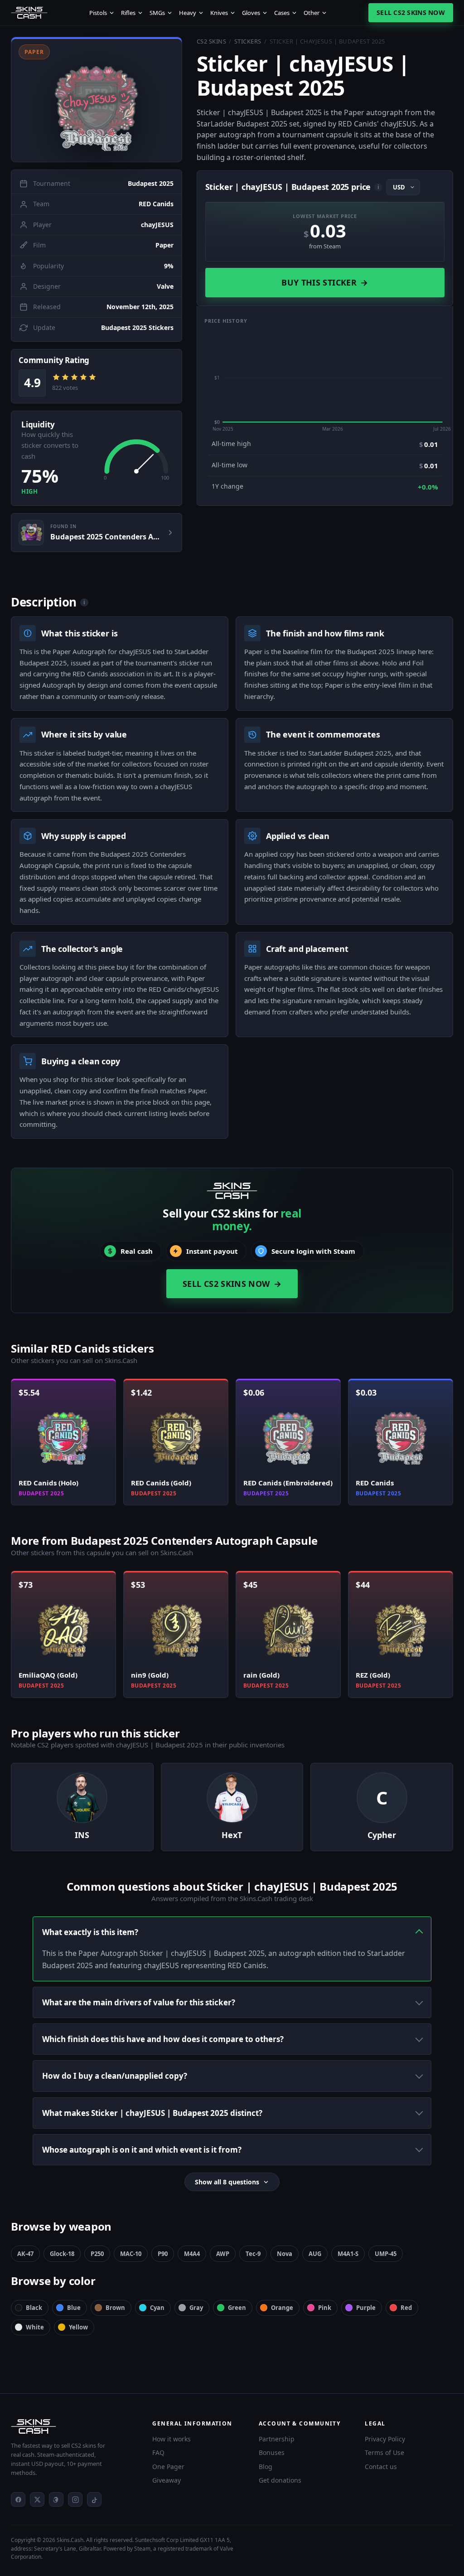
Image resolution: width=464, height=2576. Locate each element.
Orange (282, 2308)
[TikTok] (94, 2499)
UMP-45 (386, 2254)
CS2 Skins (212, 41)
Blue (74, 2308)
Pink (325, 2308)
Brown (115, 2308)
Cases (282, 13)
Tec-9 (253, 2254)
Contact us (381, 2467)
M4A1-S (348, 2254)
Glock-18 (62, 2254)
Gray (196, 2308)
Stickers (248, 41)
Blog (266, 2467)
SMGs (157, 13)
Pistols (98, 13)
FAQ (158, 2452)
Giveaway (167, 2480)
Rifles (128, 13)
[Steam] (56, 2499)
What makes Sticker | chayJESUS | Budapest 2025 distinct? (152, 2113)
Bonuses (272, 2452)
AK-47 (25, 2254)
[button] (97, 99)
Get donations (280, 2480)
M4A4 (192, 2254)
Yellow (78, 2327)
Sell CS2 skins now (411, 12)
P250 (97, 2254)
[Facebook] (18, 2499)
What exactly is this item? (90, 1932)
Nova (285, 2254)
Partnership (277, 2439)
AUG (315, 2254)
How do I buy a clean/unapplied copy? (115, 2076)
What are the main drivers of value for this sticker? (139, 2002)
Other (312, 13)
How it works (172, 2439)
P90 (163, 2254)
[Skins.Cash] (72, 2426)
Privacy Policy (385, 2439)
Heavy (188, 13)
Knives (219, 13)
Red (406, 2308)
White (35, 2327)
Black (34, 2308)
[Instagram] (75, 2499)
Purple (366, 2308)
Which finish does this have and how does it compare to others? (163, 2039)
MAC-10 (131, 2254)
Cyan (157, 2308)
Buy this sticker (325, 282)
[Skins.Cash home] (29, 13)
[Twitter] (37, 2499)
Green (237, 2308)
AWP (223, 2254)
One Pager (168, 2467)
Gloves (251, 13)
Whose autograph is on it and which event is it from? (142, 2150)
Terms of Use (384, 2452)
